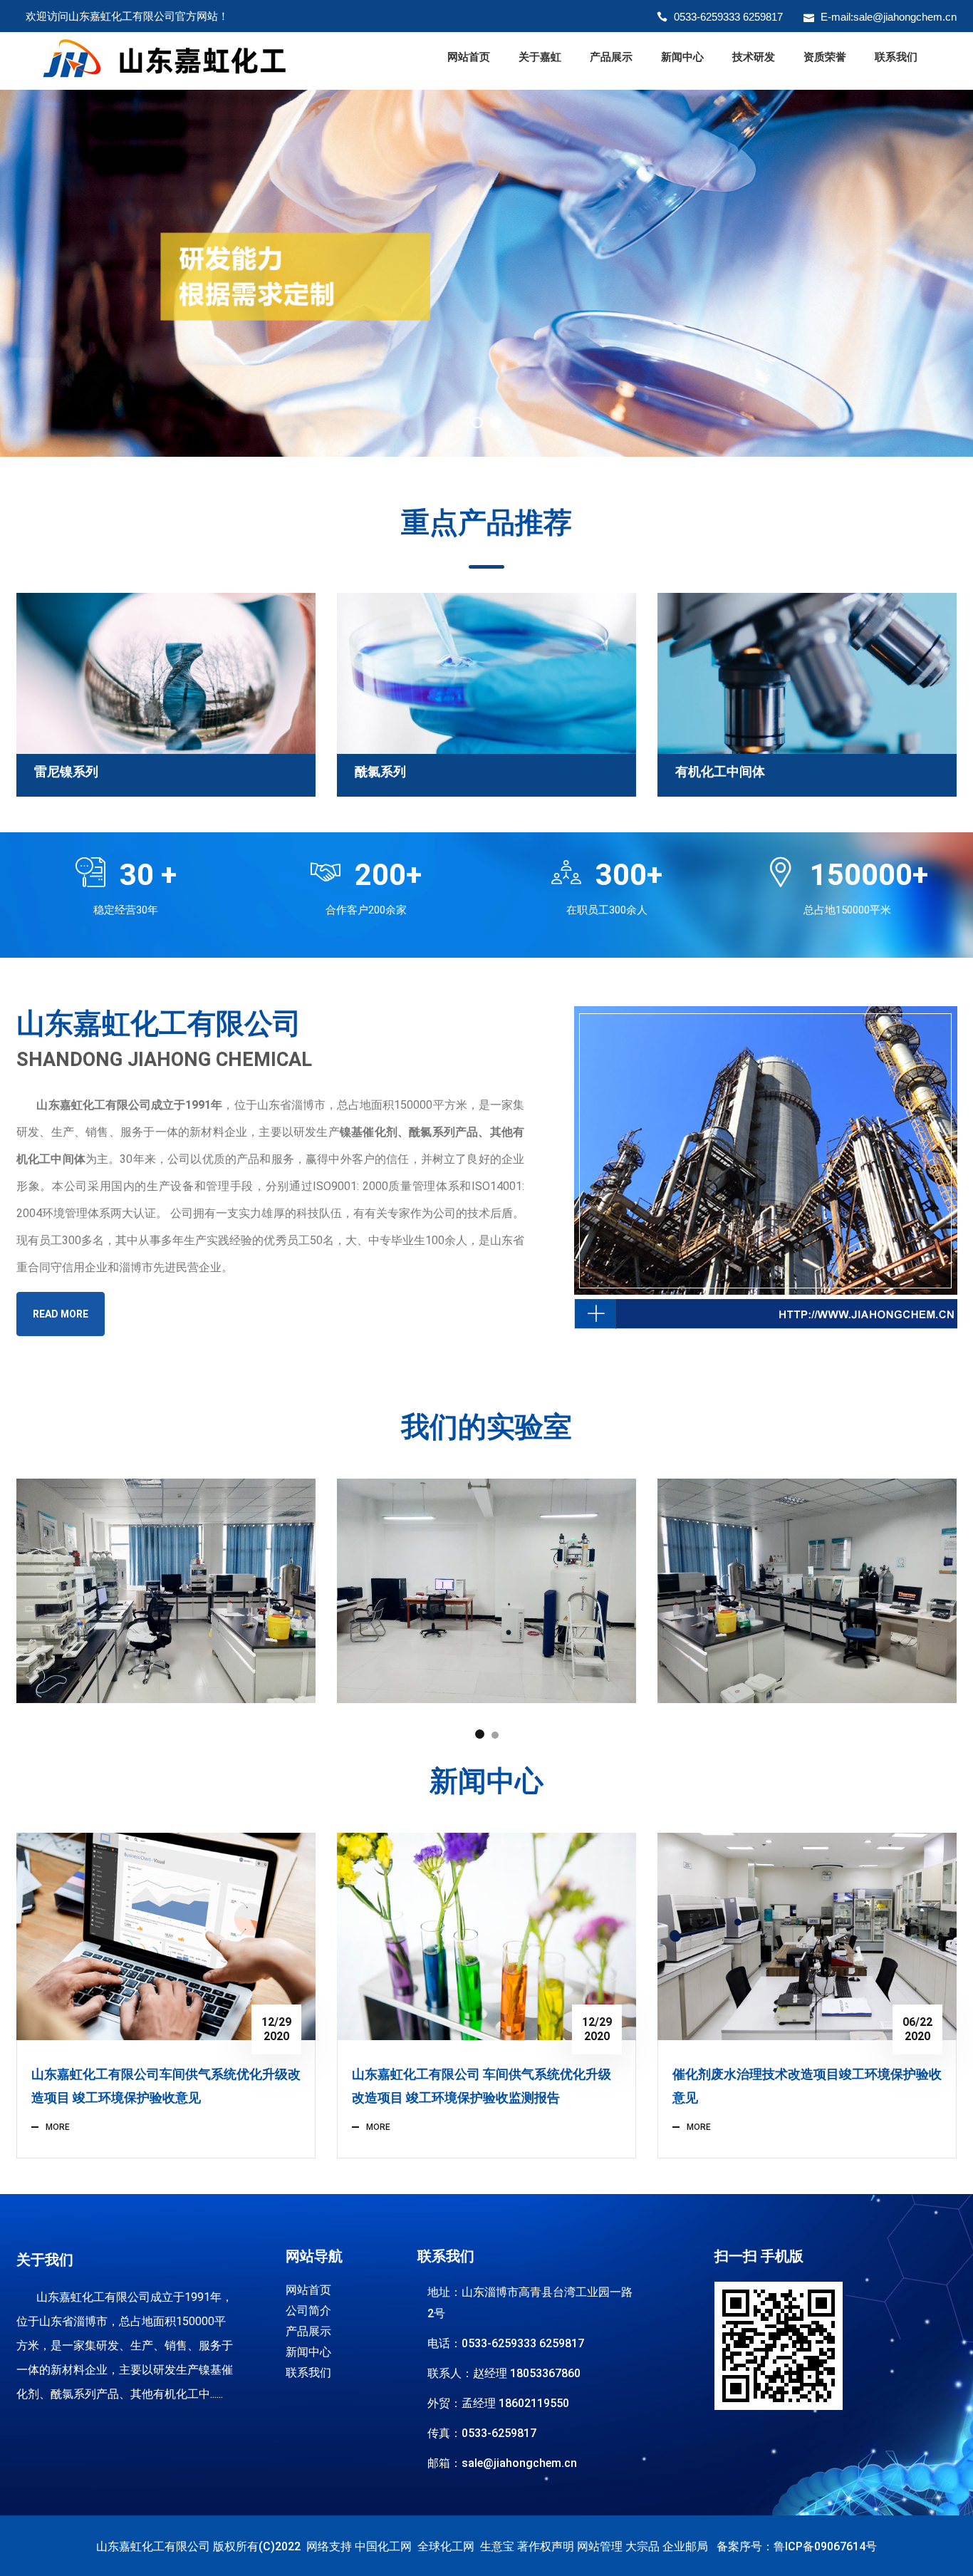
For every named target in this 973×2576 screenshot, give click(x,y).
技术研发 (754, 57)
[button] (480, 1734)
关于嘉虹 (540, 57)
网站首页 (469, 57)
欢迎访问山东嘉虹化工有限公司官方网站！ (127, 16)
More (58, 2127)
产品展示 (611, 57)
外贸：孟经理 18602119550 (498, 2403)
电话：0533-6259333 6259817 (506, 2343)
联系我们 (896, 57)
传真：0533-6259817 (482, 2433)
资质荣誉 (825, 57)
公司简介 (308, 2311)
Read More (61, 1314)
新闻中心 (682, 57)
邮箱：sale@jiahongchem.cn (502, 2463)
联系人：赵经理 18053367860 (504, 2373)
